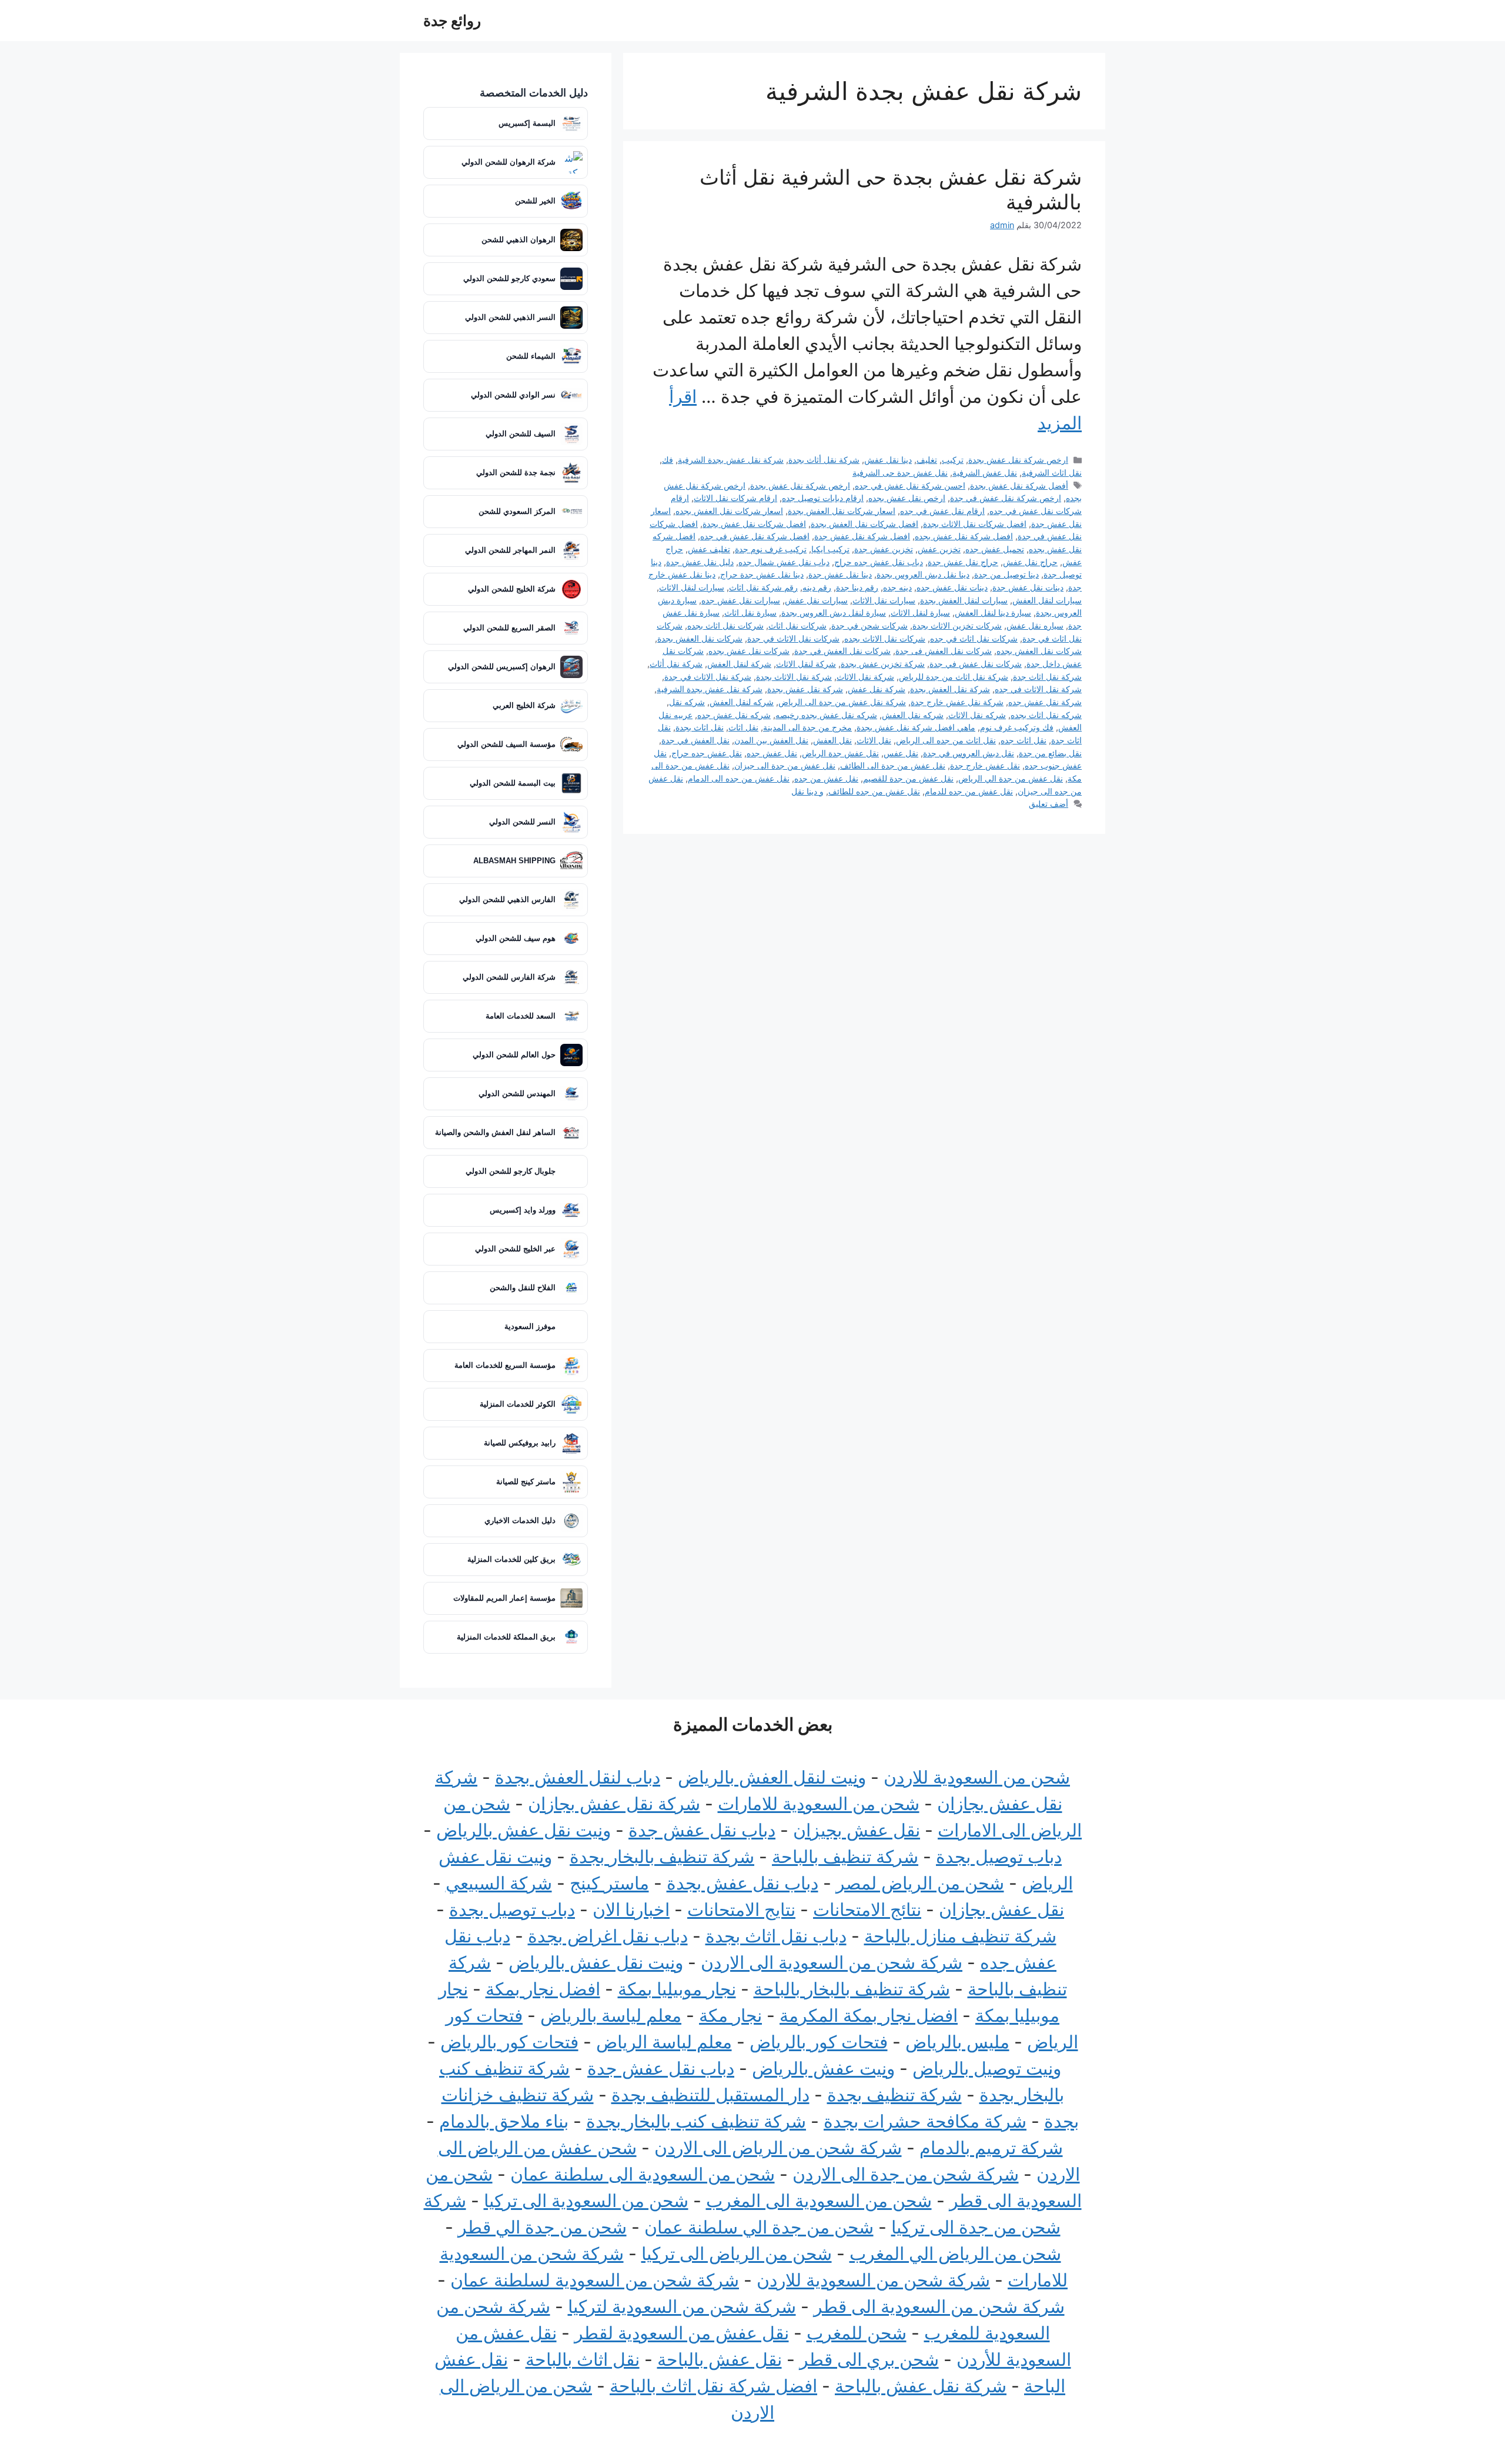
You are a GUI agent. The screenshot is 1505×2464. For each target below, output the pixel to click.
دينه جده (897, 587)
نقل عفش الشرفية (985, 473)
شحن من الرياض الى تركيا (737, 2253)
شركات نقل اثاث (797, 625)
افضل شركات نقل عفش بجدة (754, 524)
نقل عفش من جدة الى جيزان (785, 765)
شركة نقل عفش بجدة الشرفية (731, 460)
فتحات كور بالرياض (819, 2042)
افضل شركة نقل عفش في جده (755, 536)
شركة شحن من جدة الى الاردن (906, 2174)
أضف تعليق (1049, 804)
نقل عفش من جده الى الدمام (739, 778)
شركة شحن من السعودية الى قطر (939, 2306)
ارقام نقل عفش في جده (942, 511)
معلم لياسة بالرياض (611, 2015)
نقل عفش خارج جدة (985, 765)
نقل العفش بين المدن (771, 740)
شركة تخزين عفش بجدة (883, 664)
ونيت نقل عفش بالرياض (524, 1830)
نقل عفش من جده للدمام (969, 791)
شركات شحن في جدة (869, 625)
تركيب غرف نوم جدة (771, 549)
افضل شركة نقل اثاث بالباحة (713, 2386)
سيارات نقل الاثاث (884, 600)
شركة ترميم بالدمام (991, 2148)
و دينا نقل (807, 791)
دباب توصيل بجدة (999, 1857)
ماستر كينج (609, 1883)
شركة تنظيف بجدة (894, 2095)
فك (668, 460)
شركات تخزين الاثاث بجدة (957, 625)
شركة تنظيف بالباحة (845, 1857)
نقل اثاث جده (1024, 740)
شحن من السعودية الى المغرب (819, 2201)
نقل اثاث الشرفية (1052, 473)
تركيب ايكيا (830, 549)
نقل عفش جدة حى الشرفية (900, 473)
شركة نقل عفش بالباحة (921, 2386)
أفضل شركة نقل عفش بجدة (1019, 485)
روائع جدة (452, 21)
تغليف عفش (709, 549)
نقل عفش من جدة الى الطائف (893, 765)
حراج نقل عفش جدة (963, 562)
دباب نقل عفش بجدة (743, 1883)
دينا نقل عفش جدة (840, 574)
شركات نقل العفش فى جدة (944, 651)
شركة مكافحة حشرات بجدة (925, 2121)
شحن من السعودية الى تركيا (586, 2201)
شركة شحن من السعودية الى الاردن (832, 1962)
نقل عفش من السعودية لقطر (682, 2333)
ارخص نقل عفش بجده (907, 498)
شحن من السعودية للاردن (977, 1777)
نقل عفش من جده (826, 778)
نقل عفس (901, 753)
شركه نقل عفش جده (734, 715)
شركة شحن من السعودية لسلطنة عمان (595, 2280)
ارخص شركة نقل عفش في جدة (1006, 498)
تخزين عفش (939, 549)
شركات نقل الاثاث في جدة (793, 638)
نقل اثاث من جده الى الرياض (946, 740)
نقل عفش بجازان (1001, 1909)
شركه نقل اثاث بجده (1046, 715)
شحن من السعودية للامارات (819, 1804)
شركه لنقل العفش (742, 702)
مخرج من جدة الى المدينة (807, 727)
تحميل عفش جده (995, 549)
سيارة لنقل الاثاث (920, 612)
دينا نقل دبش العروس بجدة (923, 574)
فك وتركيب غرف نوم (1017, 727)
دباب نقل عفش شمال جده (784, 562)
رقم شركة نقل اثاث (763, 587)
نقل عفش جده (772, 753)
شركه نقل (687, 702)
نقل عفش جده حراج (707, 753)
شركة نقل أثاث (676, 664)
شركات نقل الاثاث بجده (885, 638)
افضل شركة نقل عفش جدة (862, 536)
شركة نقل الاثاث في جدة (708, 677)
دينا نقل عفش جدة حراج (762, 574)
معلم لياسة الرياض (664, 2042)
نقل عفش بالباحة (720, 2359)
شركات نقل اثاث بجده (725, 625)
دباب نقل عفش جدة (702, 1830)
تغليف (927, 460)
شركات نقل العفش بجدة (700, 638)
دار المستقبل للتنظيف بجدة (710, 2095)
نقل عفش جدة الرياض (840, 753)
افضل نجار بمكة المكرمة (869, 2015)
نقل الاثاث (874, 740)
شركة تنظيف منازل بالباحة (960, 1936)
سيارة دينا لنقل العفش (993, 612)
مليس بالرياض (957, 2042)
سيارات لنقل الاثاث (692, 587)
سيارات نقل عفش (816, 600)
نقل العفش (832, 740)
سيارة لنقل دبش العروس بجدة (834, 612)
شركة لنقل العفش (739, 664)
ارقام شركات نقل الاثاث (735, 498)
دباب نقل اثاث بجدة (776, 1936)
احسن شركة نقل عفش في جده (910, 485)
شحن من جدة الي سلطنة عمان (759, 2227)
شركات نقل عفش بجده (749, 651)
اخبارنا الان (631, 1909)
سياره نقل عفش (1035, 625)
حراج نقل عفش (1030, 562)
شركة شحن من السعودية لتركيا (682, 2306)
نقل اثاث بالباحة (583, 2359)
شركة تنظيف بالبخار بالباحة (852, 1989)
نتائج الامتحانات (867, 1909)
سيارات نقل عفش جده (741, 600)
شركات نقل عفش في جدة (976, 664)
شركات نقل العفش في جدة (842, 651)
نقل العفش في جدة (695, 740)
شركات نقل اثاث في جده (974, 638)
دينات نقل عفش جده (952, 587)
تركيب (953, 460)
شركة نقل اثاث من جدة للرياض (954, 677)
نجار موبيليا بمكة (677, 1989)
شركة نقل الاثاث (865, 677)
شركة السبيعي (499, 1883)
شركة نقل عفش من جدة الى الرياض (842, 702)
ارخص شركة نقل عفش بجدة (1018, 460)
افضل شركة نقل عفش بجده (964, 536)
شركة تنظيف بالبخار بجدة (662, 1857)
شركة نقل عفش (877, 689)
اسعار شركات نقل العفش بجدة (842, 511)
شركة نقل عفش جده (1045, 702)
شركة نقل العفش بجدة (950, 689)
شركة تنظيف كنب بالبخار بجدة (696, 2121)
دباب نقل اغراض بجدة (608, 1936)
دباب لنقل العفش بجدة (578, 1777)
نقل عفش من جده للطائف (874, 791)
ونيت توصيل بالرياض (987, 2068)
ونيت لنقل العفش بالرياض (772, 1777)
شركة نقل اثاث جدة (1047, 677)
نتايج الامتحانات (741, 1909)
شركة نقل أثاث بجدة (824, 460)
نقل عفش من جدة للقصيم (908, 778)
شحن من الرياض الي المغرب (955, 2253)
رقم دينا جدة (857, 587)
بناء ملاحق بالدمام (504, 2121)
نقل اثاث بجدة (700, 727)
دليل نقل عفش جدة (700, 562)
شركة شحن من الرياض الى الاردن (778, 2148)
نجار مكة (730, 2015)
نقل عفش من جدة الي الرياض (1011, 778)
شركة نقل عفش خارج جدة (957, 702)
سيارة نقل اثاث (750, 612)
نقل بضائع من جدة (1050, 753)
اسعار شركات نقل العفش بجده (729, 511)
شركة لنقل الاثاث (806, 664)
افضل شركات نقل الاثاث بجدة (975, 524)
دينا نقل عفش (888, 460)
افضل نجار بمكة (543, 1989)
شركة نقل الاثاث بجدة (794, 677)
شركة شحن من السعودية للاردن (873, 2280)
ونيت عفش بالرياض (823, 2068)
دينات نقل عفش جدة (1028, 587)
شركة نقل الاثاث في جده (1038, 689)
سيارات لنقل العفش (1047, 600)
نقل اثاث (743, 727)
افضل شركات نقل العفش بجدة (864, 524)
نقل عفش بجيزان (857, 1830)
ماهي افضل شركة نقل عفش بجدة (916, 727)
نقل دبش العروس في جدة (969, 753)
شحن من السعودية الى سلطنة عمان (643, 2174)
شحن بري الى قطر (869, 2359)
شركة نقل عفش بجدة (805, 689)
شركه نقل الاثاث (977, 715)
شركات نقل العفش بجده (1039, 651)
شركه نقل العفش (913, 715)
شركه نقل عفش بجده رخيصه (826, 715)
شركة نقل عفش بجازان (614, 1804)
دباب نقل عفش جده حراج (879, 562)
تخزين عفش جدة (884, 549)
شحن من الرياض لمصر (920, 1883)
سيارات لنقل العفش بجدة (964, 600)
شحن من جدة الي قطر (542, 2227)
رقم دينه (817, 587)
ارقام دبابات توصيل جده (823, 498)
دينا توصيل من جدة (1006, 574)
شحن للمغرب (857, 2333)
